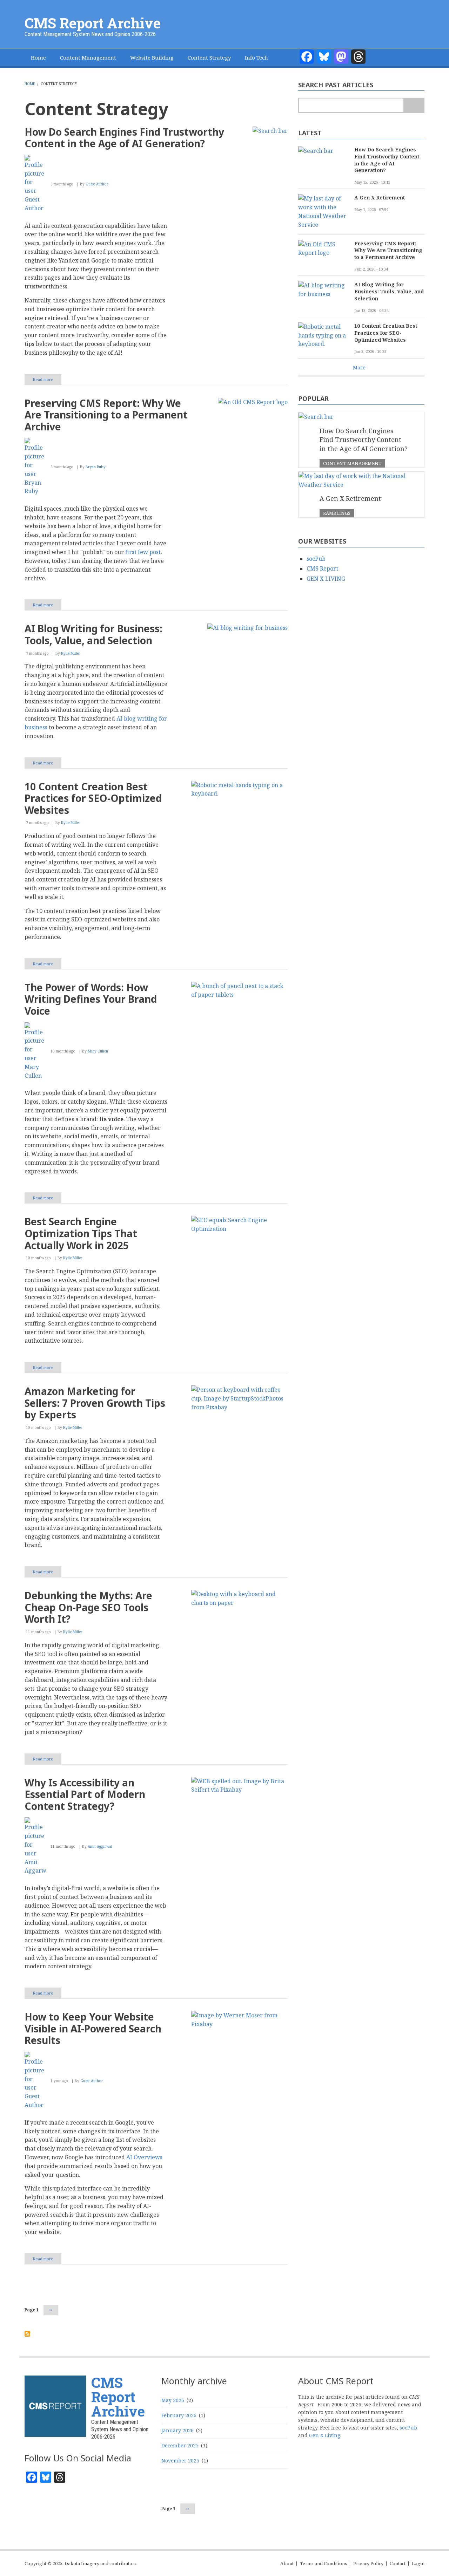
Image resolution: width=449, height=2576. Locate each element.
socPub (316, 559)
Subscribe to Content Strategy (27, 2334)
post (155, 552)
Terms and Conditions (323, 2564)
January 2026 (177, 2430)
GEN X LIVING (326, 579)
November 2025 (180, 2461)
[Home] (55, 2405)
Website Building (152, 57)
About (287, 2564)
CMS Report (322, 568)
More (359, 367)
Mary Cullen (98, 1051)
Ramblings (337, 513)
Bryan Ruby (96, 467)
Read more (47, 381)
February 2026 (179, 2415)
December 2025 (180, 2445)
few (143, 552)
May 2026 (173, 2400)
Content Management (88, 57)
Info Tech (256, 57)
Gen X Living (325, 2435)
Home (38, 57)
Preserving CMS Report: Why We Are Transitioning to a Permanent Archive (388, 250)
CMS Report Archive (93, 23)
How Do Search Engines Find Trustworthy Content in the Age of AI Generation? (387, 160)
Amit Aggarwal (100, 1846)
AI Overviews (144, 2157)
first (131, 552)
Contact (398, 2564)
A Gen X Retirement (380, 197)
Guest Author (97, 184)
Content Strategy (209, 57)
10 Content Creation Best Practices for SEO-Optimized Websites (386, 333)
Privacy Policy (368, 2564)
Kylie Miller (71, 653)
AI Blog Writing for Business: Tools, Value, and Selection (389, 291)
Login (418, 2564)
